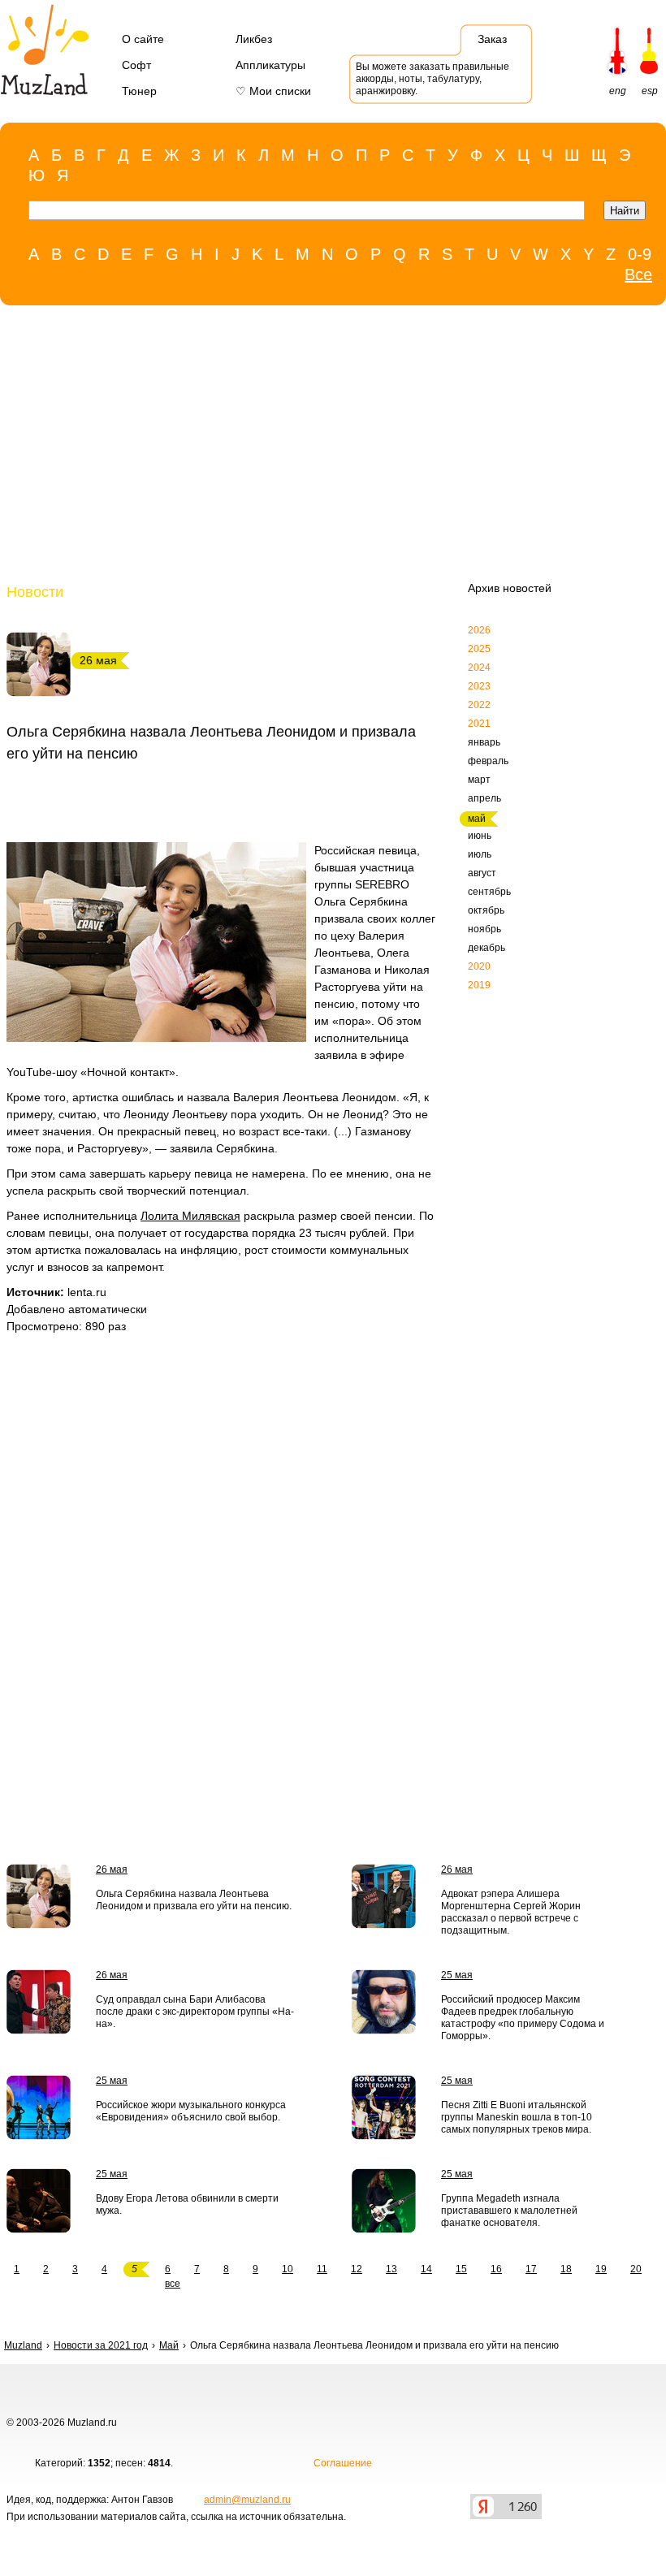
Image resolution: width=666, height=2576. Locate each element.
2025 (479, 649)
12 (357, 2269)
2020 (479, 966)
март (479, 780)
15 (461, 2269)
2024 (479, 668)
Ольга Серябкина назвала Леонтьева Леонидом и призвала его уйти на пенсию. (194, 1900)
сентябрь (489, 892)
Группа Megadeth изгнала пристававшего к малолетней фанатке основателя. (509, 2211)
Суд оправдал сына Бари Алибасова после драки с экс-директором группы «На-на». (195, 2012)
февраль (488, 761)
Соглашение (343, 2463)
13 (391, 2269)
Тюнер (139, 91)
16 (496, 2269)
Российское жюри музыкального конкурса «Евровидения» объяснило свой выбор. (191, 2111)
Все (638, 274)
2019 (479, 985)
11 (322, 2269)
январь (484, 742)
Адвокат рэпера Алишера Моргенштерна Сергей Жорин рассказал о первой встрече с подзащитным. (511, 1912)
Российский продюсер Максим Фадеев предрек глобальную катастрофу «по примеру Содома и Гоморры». (523, 2018)
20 (636, 2269)
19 (601, 2269)
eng (618, 91)
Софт (136, 65)
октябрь (486, 910)
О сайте (143, 39)
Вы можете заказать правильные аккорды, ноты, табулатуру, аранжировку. (432, 79)
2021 (479, 724)
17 (531, 2269)
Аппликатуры (270, 65)
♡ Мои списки (273, 91)
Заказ (492, 39)
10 (288, 2269)
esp (650, 91)
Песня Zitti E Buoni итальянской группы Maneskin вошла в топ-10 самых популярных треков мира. (517, 2117)
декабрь (487, 948)
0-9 (640, 254)
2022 (479, 705)
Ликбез (254, 39)
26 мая (112, 1869)
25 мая (457, 1975)
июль (480, 854)
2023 (479, 686)
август (482, 873)
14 (426, 2269)
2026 (479, 630)
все (173, 2284)
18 (566, 2269)
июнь (480, 836)
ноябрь (484, 929)
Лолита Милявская (190, 1216)
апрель (484, 798)
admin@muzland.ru (247, 2500)
